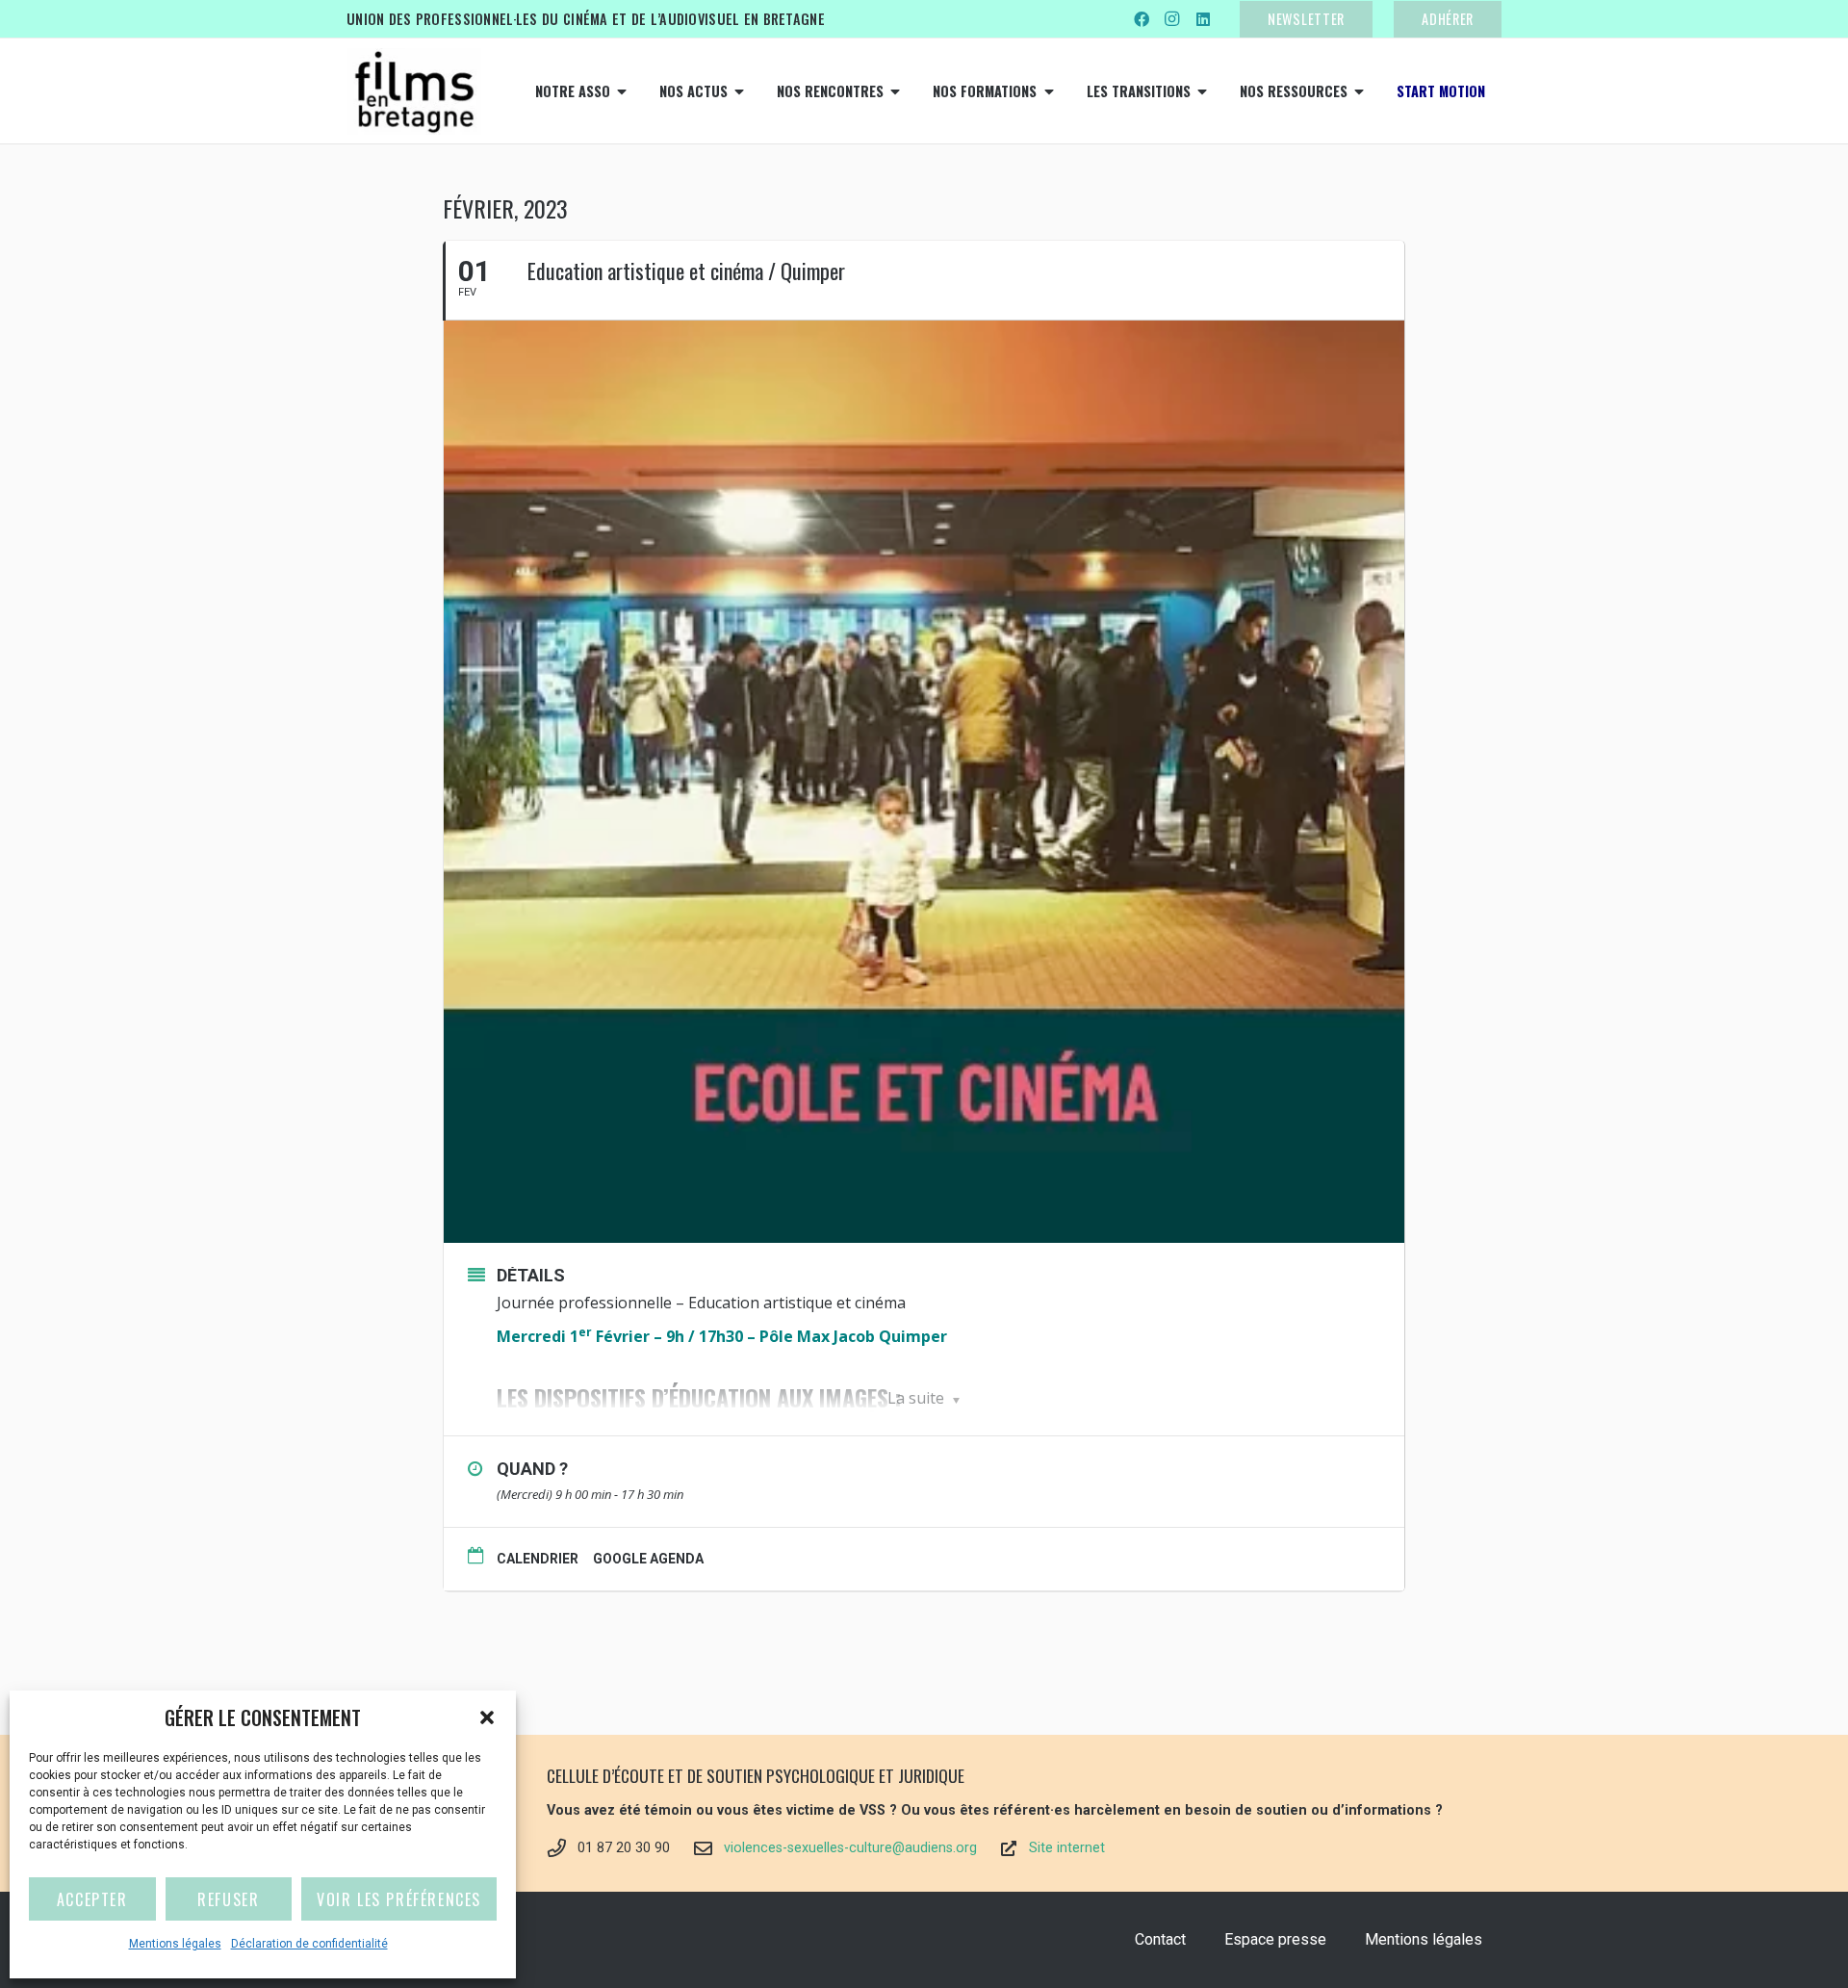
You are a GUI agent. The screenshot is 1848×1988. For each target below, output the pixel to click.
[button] (487, 1717)
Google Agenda (648, 1559)
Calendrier (538, 1559)
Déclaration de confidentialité (309, 1944)
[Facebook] (1142, 19)
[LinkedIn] (1203, 19)
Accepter (92, 1899)
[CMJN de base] (414, 91)
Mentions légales (175, 1944)
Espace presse (1275, 1939)
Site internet (1067, 1848)
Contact (1160, 1939)
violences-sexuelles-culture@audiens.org (850, 1848)
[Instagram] (1172, 19)
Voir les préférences (399, 1899)
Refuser (228, 1899)
